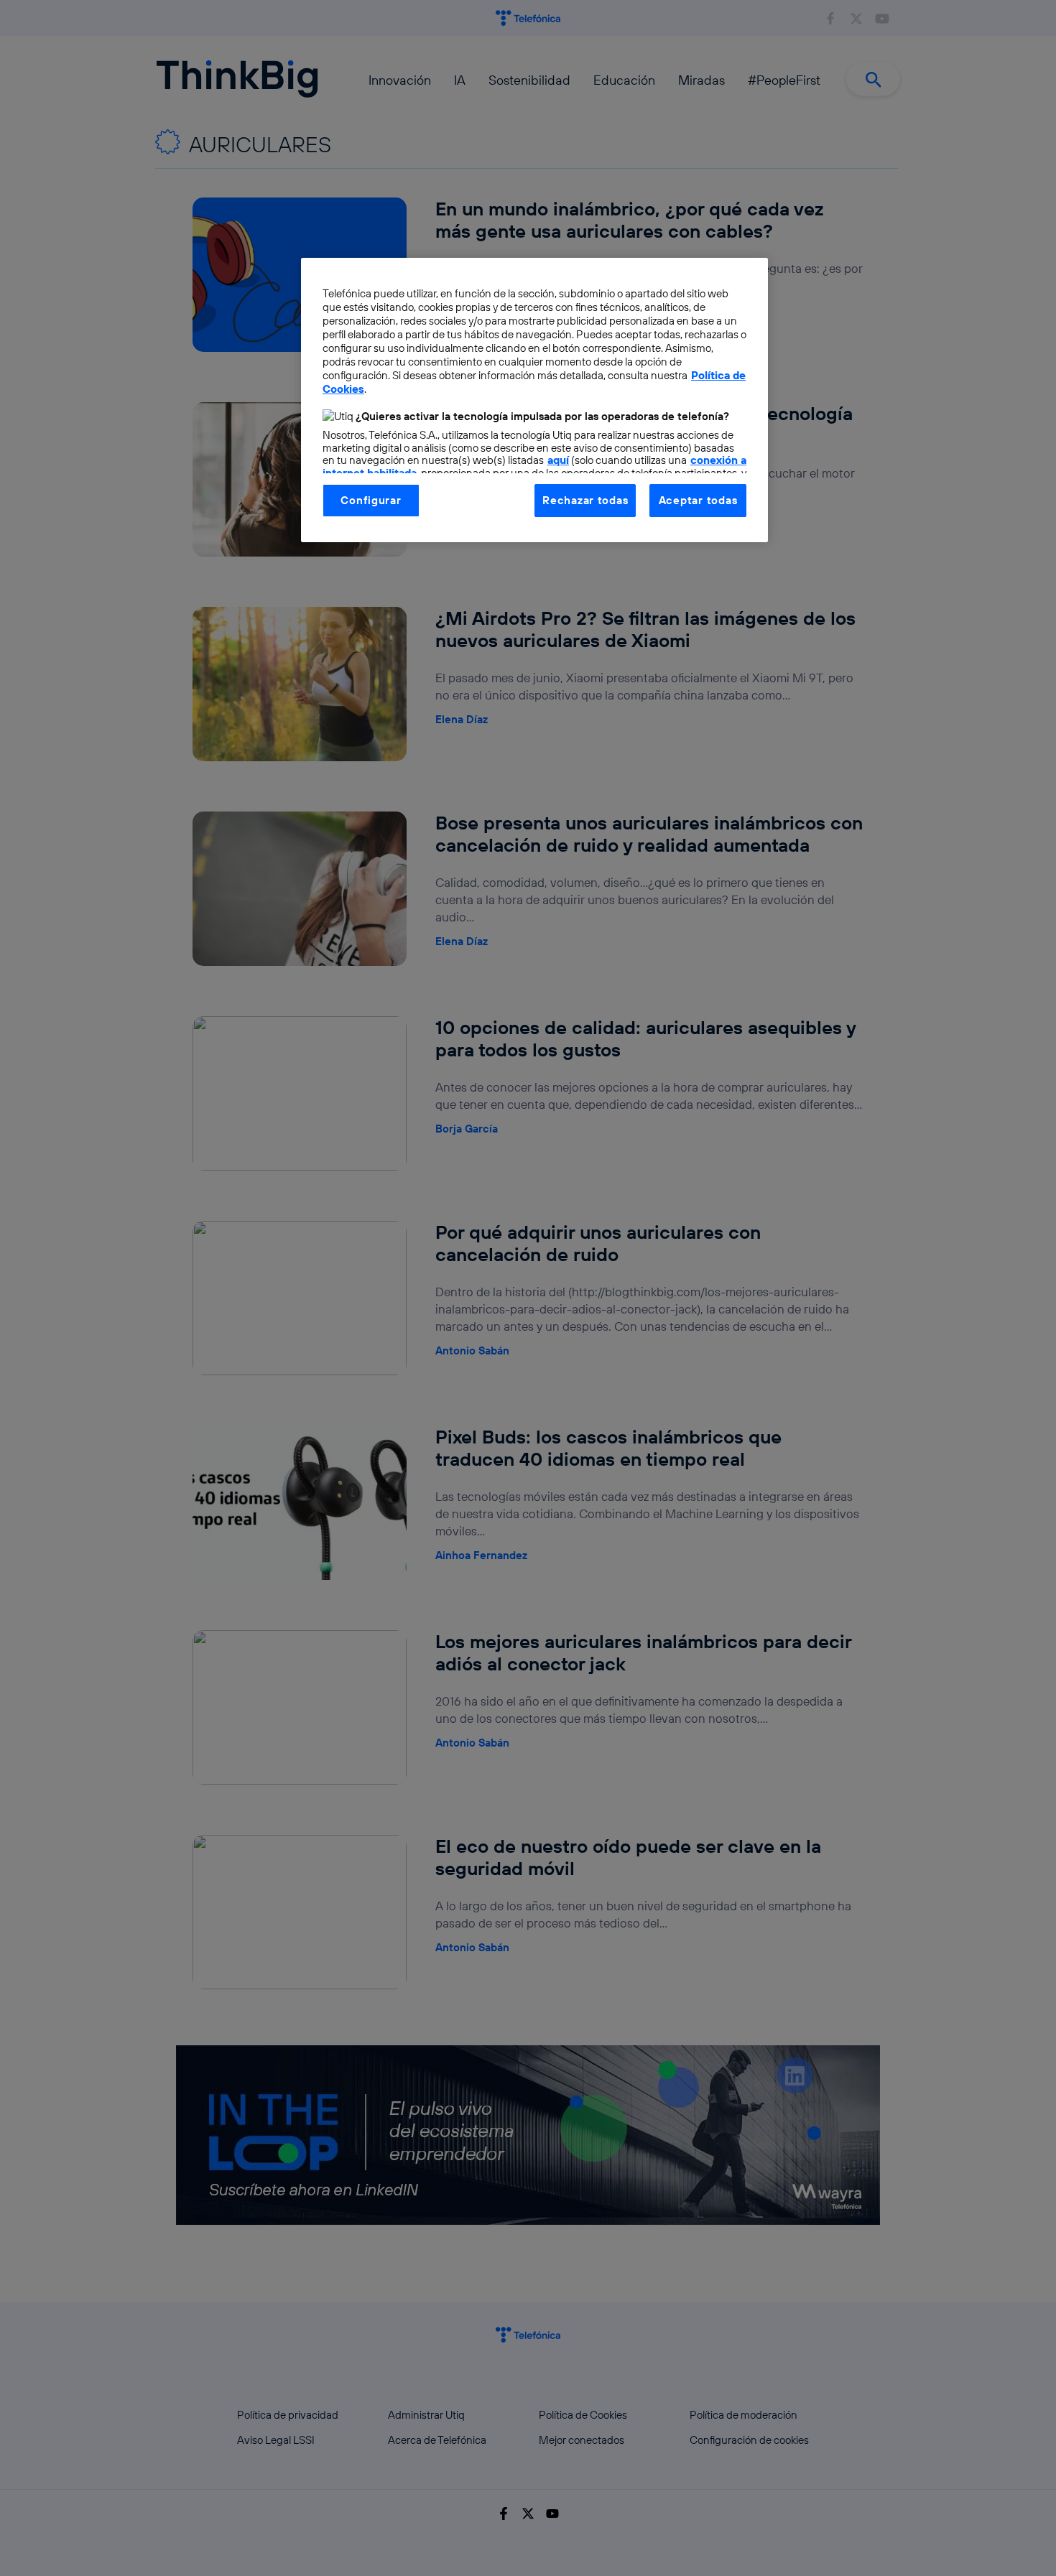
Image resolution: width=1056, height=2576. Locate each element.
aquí (558, 460)
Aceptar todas (698, 500)
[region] (534, 400)
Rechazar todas (585, 500)
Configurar (371, 500)
